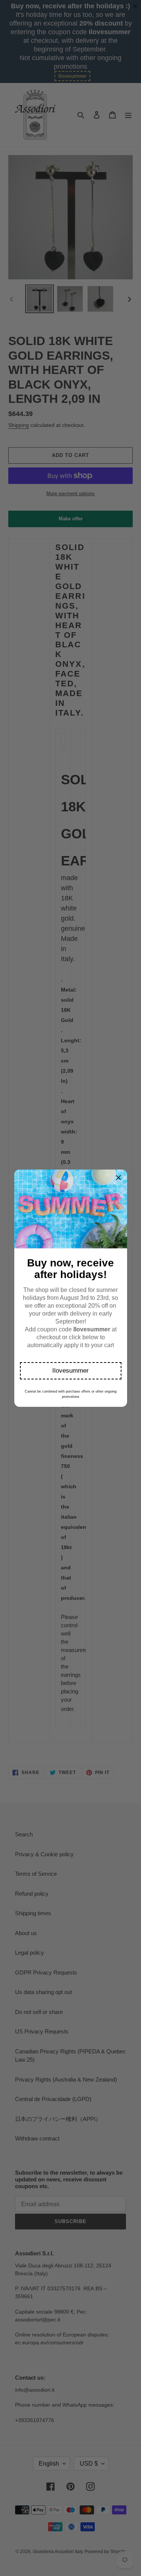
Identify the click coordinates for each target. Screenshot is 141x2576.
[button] (71, 1371)
